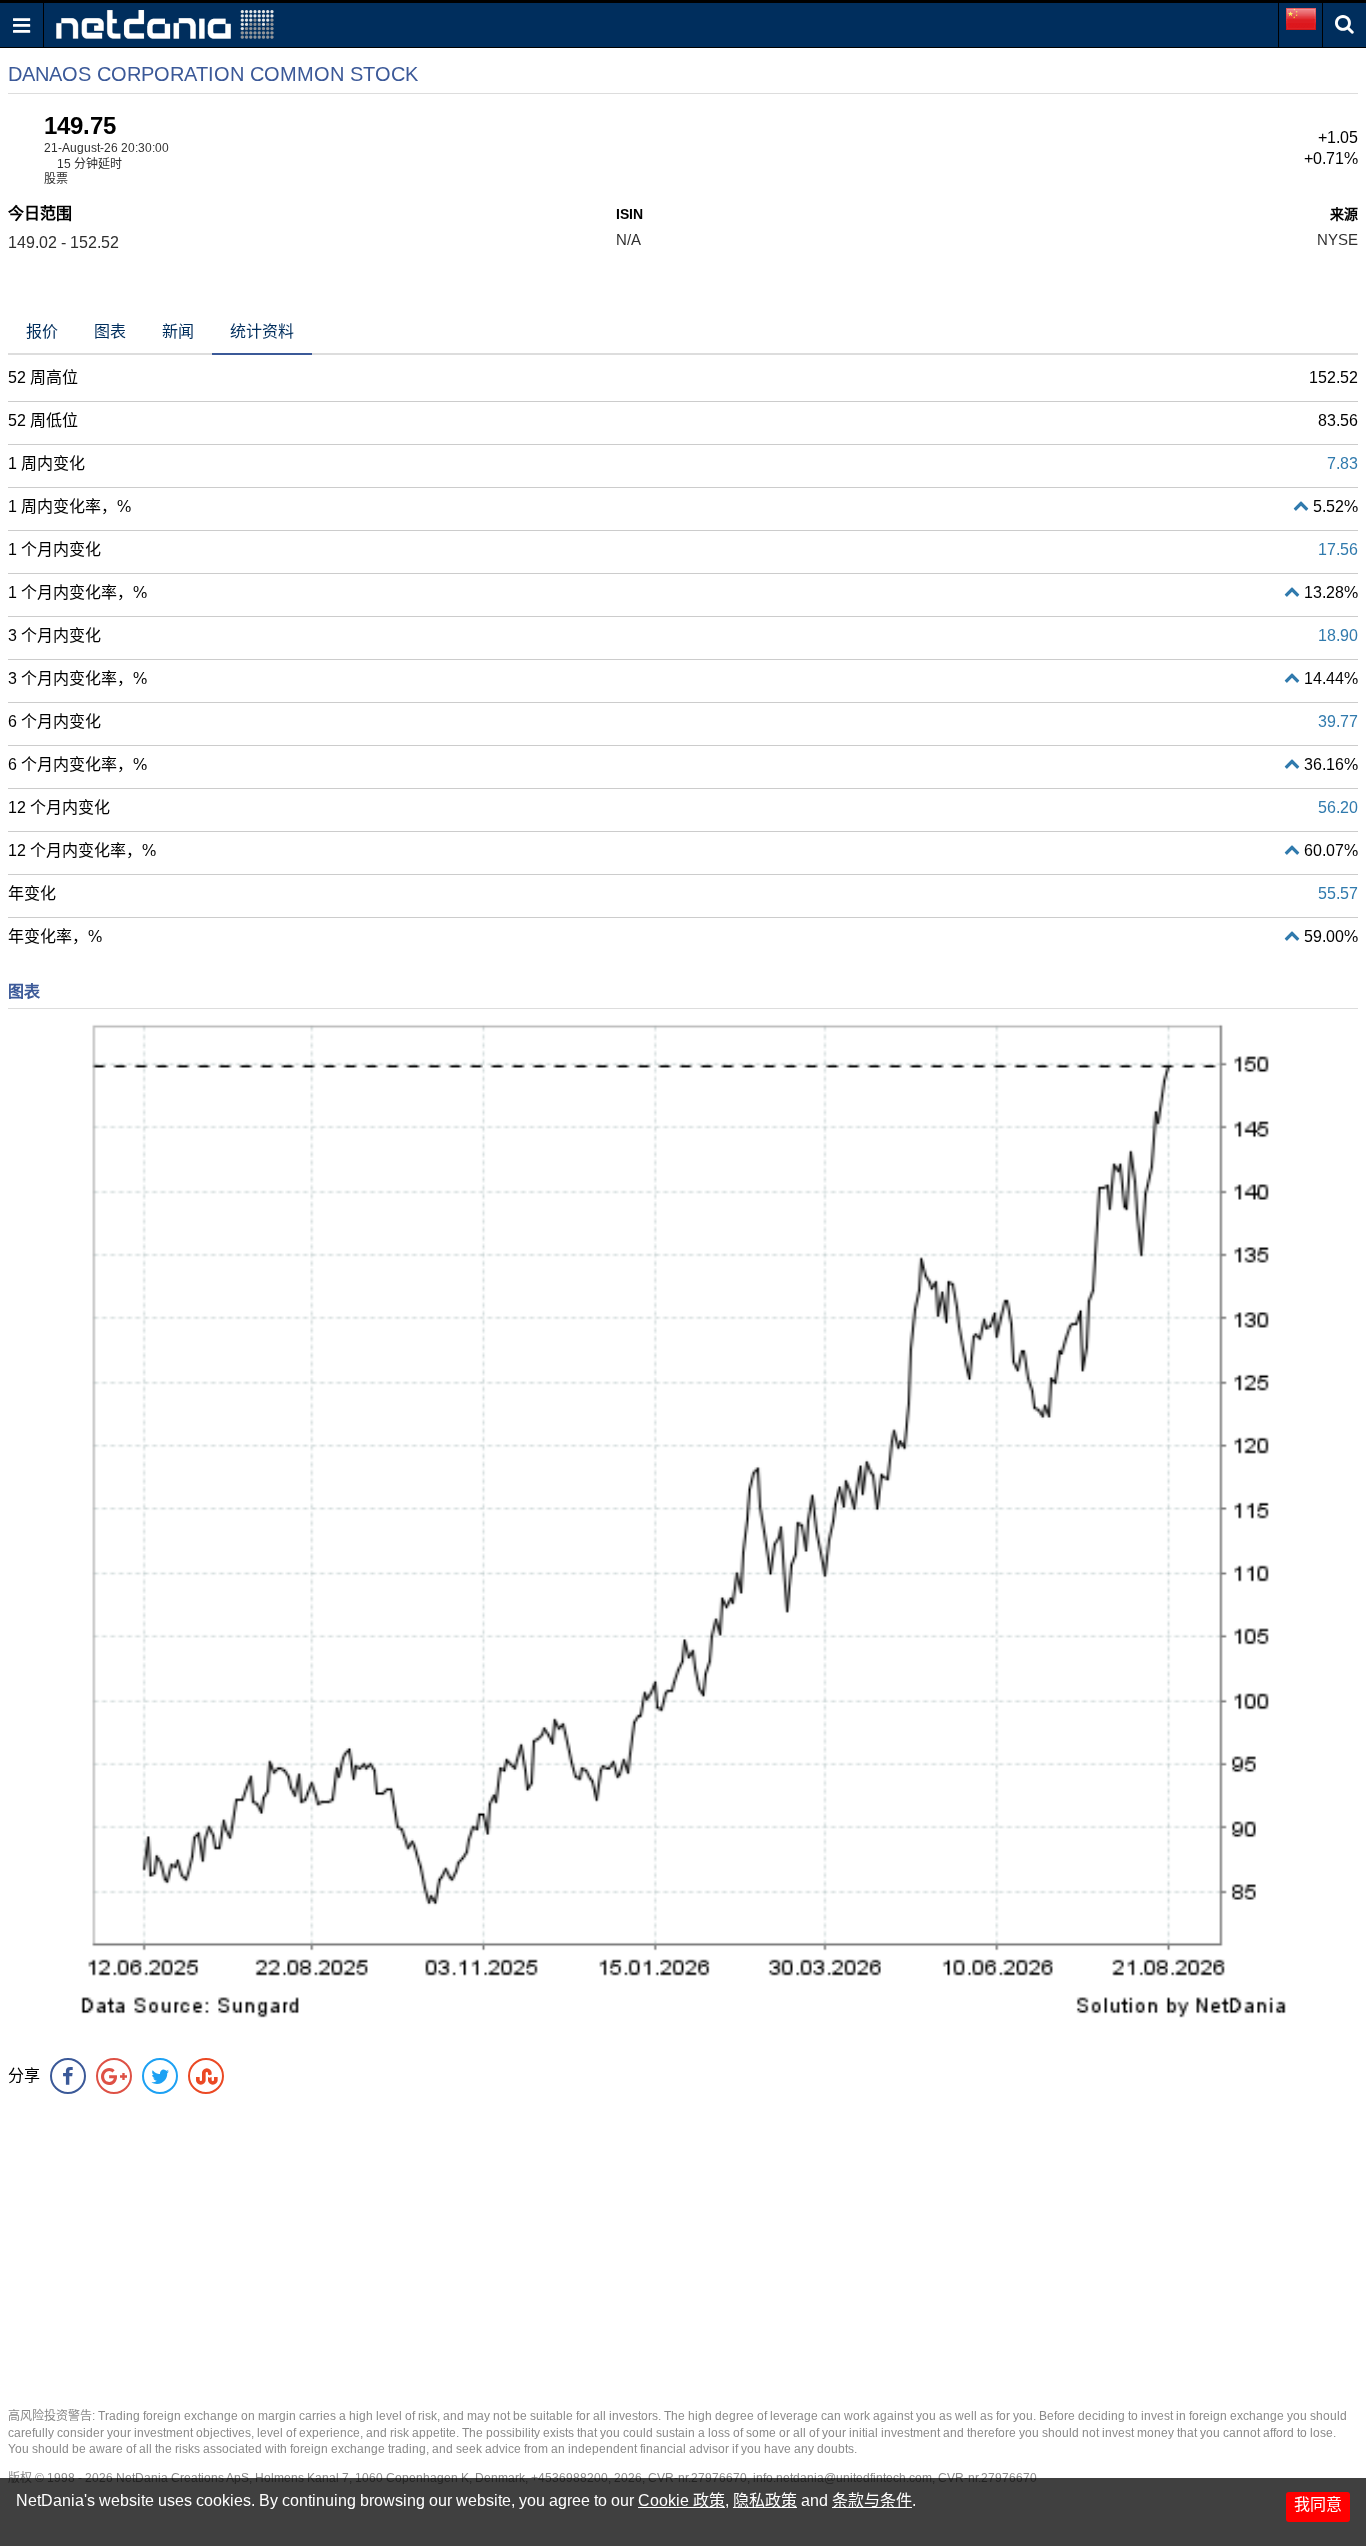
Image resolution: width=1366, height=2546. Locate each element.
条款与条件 (872, 2500)
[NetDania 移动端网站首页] (165, 23)
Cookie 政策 (681, 2500)
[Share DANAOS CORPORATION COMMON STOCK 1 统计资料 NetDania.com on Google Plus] (114, 2076)
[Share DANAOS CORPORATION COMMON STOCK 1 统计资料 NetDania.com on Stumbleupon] (206, 2076)
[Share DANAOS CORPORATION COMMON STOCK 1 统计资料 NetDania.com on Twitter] (160, 2076)
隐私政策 (765, 2500)
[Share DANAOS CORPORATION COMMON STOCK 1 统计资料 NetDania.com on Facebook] (68, 2076)
